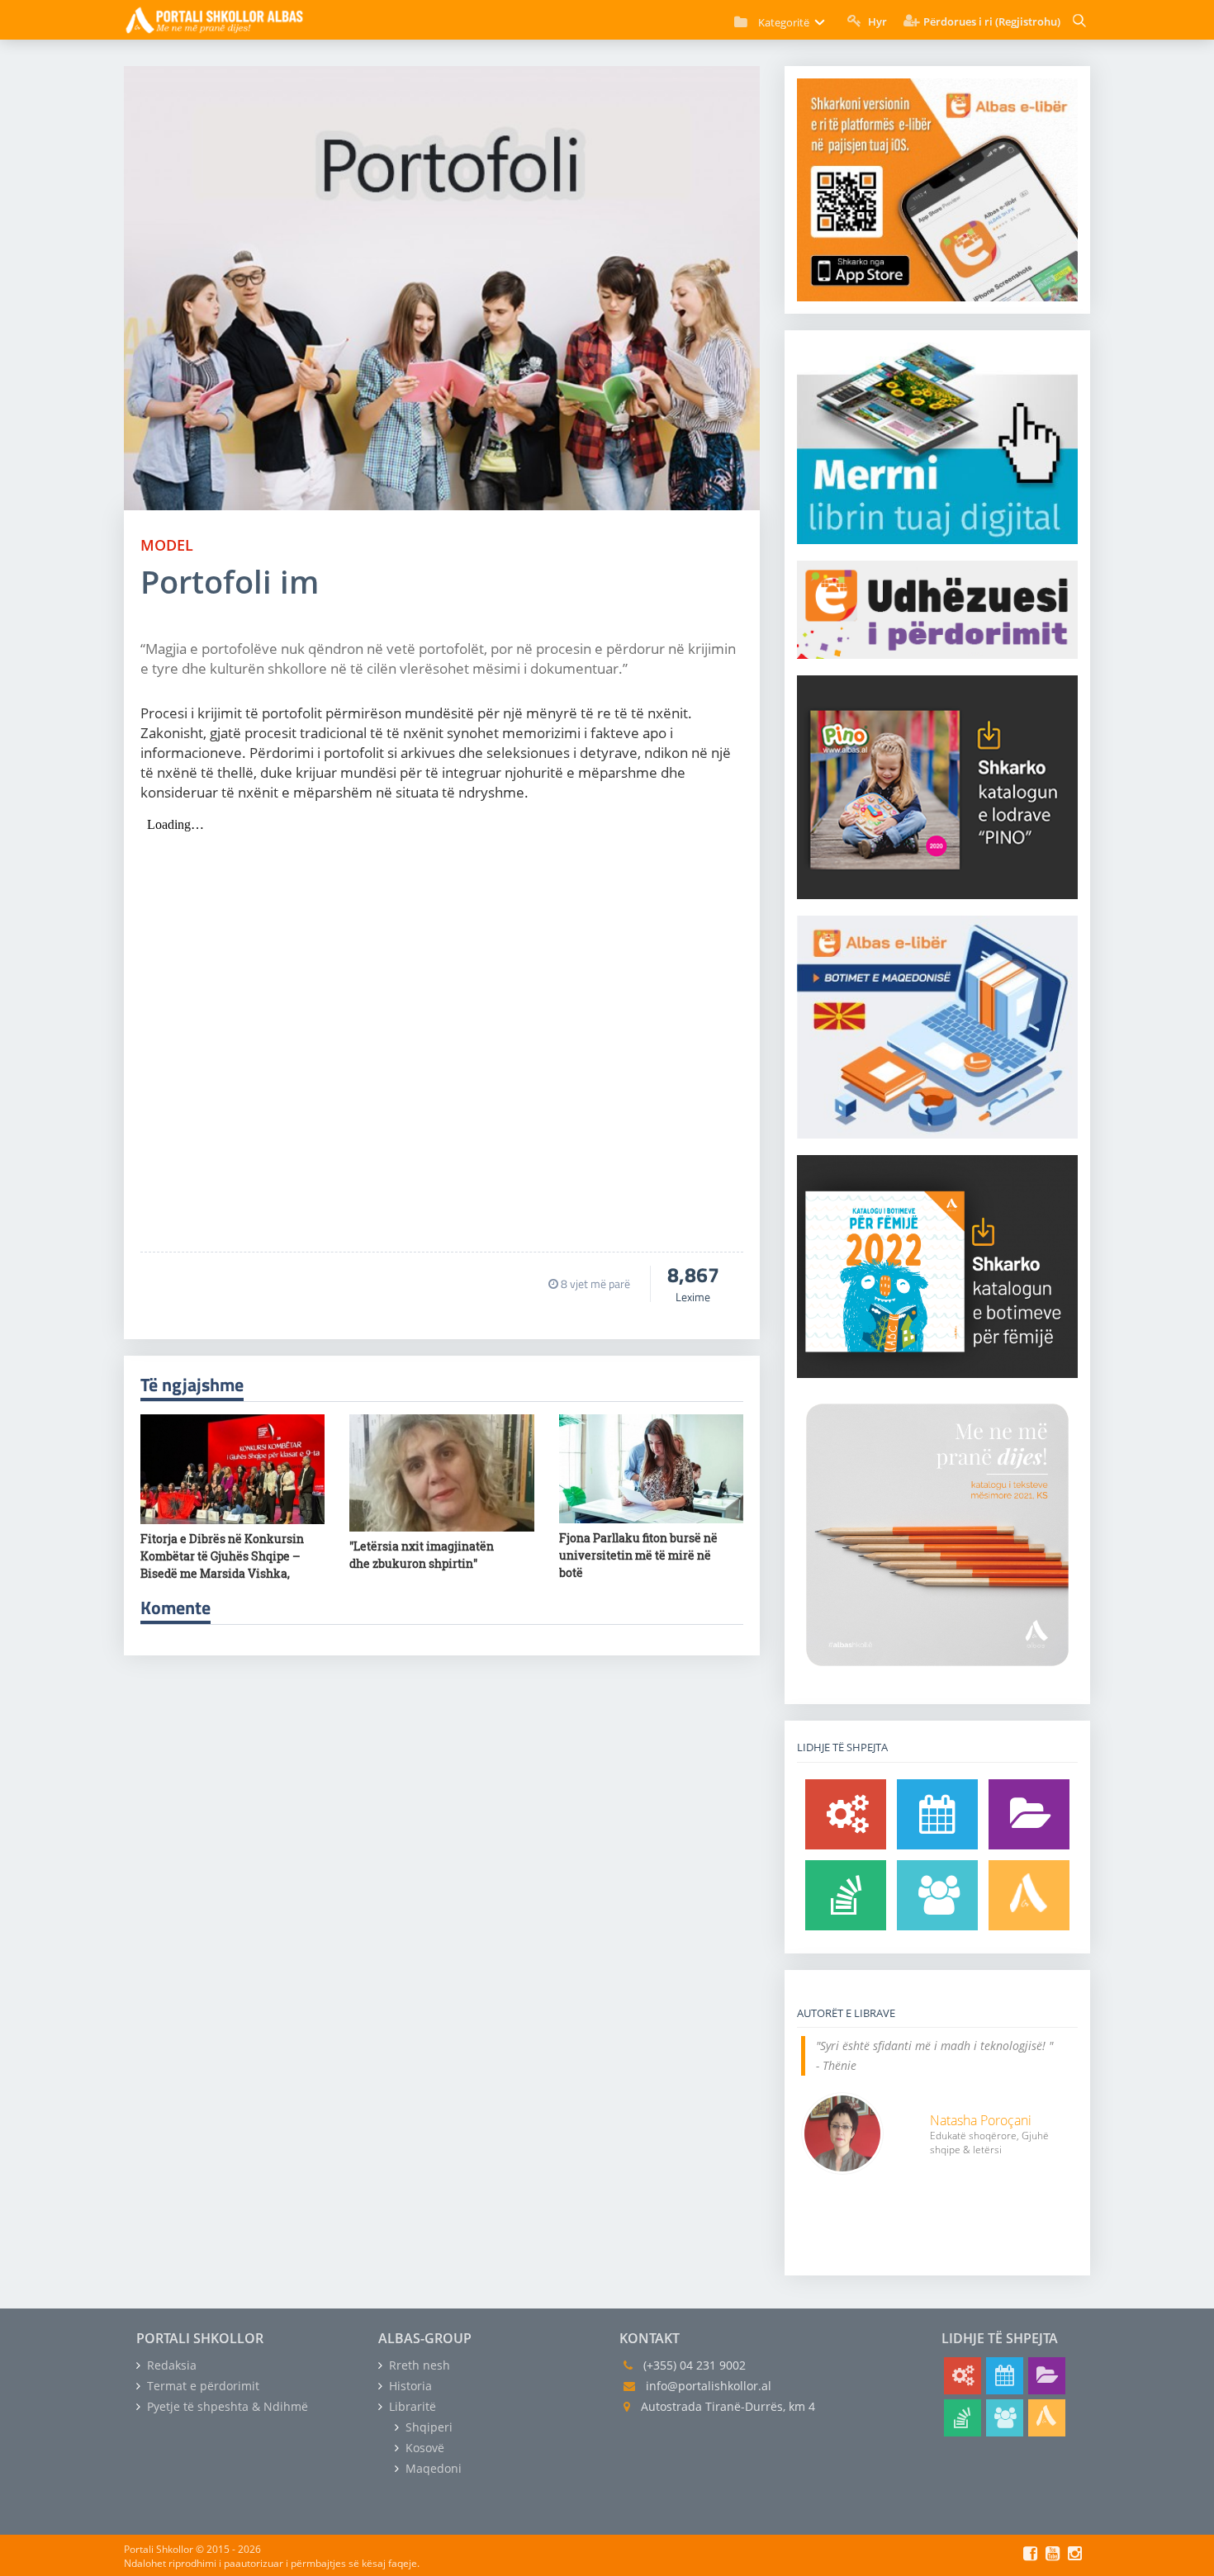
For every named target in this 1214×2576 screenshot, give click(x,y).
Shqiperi (427, 2427)
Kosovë (423, 2448)
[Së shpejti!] (937, 1814)
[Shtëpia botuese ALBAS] (1029, 1895)
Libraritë (411, 2406)
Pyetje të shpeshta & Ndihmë (226, 2406)
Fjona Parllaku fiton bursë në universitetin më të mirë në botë (638, 1555)
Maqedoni (432, 2468)
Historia (409, 2386)
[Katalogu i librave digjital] (1029, 1814)
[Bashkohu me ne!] (937, 1895)
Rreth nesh (418, 2365)
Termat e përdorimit (202, 2386)
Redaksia (170, 2365)
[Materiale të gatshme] (846, 1814)
